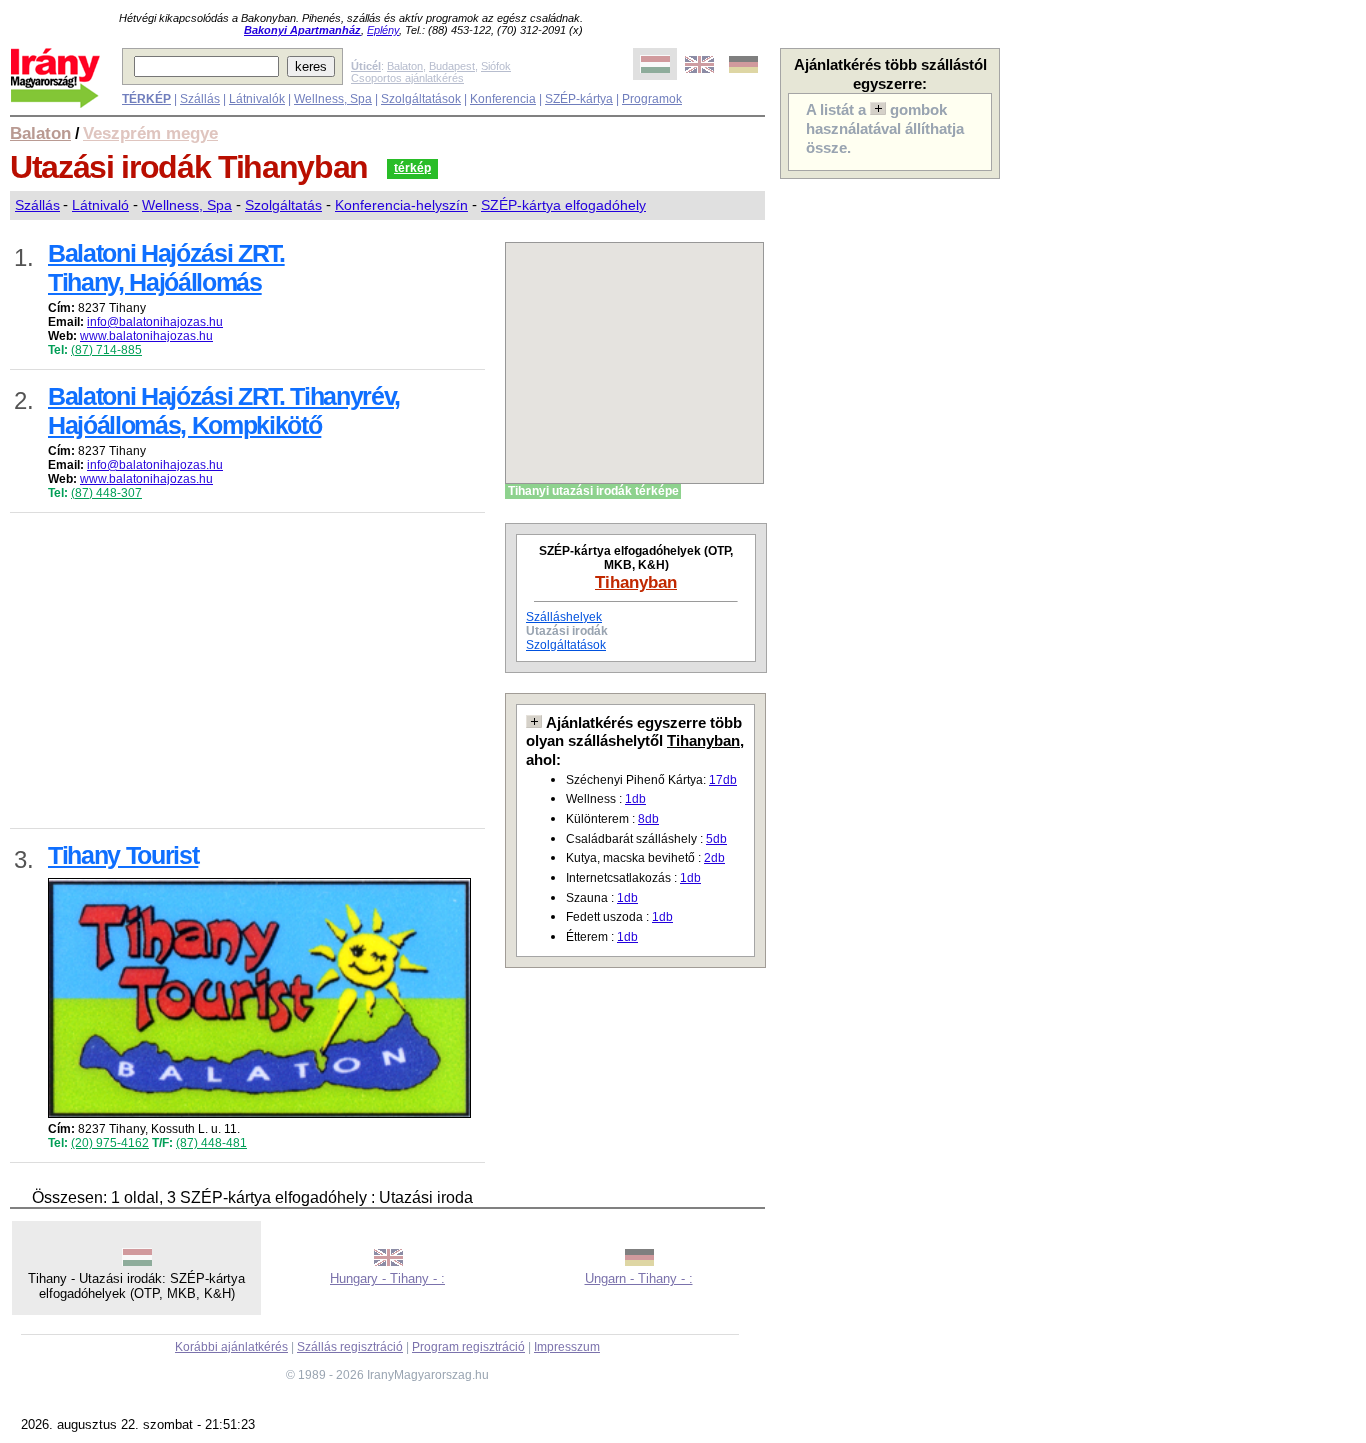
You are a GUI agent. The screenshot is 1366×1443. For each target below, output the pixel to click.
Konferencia (503, 99)
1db (635, 799)
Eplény (383, 30)
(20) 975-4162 (110, 1143)
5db (716, 839)
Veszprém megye (150, 133)
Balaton (405, 66)
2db (714, 858)
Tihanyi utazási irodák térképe (593, 491)
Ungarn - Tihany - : (639, 1278)
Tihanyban (636, 582)
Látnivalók (257, 99)
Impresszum (567, 1347)
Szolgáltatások (421, 99)
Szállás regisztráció (350, 1347)
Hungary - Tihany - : (387, 1278)
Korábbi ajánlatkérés (231, 1347)
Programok (652, 99)
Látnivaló (100, 205)
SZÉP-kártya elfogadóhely (563, 205)
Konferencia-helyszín (401, 205)
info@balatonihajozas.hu (155, 322)
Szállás (200, 99)
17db (723, 780)
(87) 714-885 (106, 350)
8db (648, 819)
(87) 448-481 (211, 1143)
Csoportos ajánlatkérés (407, 78)
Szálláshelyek (564, 617)
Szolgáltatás (283, 205)
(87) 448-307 (106, 493)
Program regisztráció (468, 1347)
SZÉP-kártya (579, 99)
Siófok (496, 66)
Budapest (452, 66)
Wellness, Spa (333, 99)
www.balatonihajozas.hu (146, 336)
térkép (412, 168)
